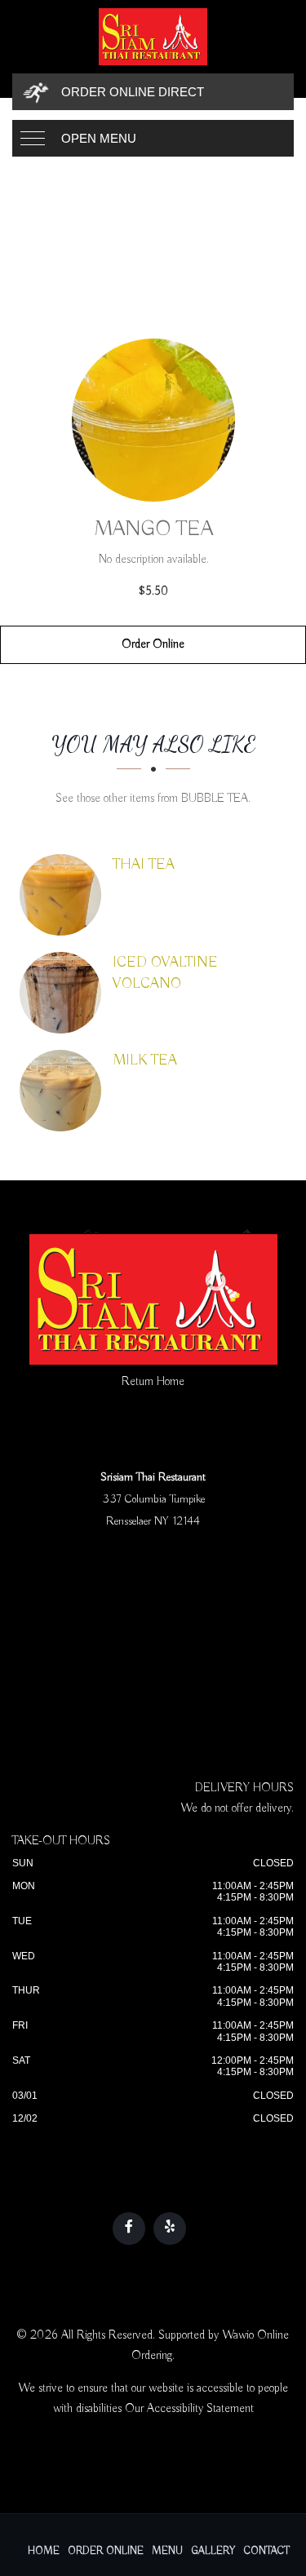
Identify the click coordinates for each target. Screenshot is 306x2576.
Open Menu (99, 138)
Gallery (213, 2551)
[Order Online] (153, 420)
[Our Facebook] (129, 2229)
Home (44, 2551)
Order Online (153, 644)
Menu (167, 2551)
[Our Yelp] (170, 2229)
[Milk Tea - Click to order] (64, 1091)
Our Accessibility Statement (189, 2409)
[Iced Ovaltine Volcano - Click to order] (64, 993)
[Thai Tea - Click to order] (64, 895)
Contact (267, 2551)
